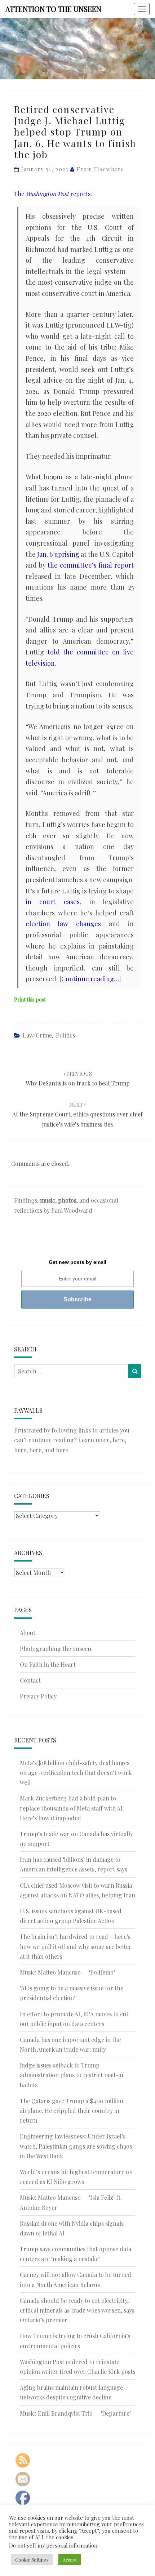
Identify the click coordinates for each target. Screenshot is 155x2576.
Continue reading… (90, 979)
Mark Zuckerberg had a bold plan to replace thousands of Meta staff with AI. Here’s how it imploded (72, 1808)
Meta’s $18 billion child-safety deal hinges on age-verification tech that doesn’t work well (76, 1773)
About (28, 1633)
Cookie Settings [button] (32, 2560)
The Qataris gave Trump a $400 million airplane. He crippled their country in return (72, 2111)
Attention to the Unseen (53, 9)
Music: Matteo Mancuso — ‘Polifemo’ (67, 1972)
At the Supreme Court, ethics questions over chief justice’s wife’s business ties (77, 1114)
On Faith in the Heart (48, 1664)
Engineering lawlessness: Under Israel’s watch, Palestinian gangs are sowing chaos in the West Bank (76, 2146)
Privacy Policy (38, 1696)
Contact (30, 1680)
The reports (52, 194)
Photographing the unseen (56, 1649)
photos (67, 1200)
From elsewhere (101, 169)
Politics (65, 1035)
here (119, 1440)
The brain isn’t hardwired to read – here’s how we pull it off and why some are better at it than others (76, 1946)
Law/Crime (37, 1035)
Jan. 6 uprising (58, 554)
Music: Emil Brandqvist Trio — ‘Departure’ (75, 2413)
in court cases (53, 902)
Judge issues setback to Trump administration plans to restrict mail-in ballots (72, 2075)
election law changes (63, 924)
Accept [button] (70, 2560)
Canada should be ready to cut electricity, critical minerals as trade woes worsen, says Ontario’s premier (77, 2310)
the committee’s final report (91, 565)
